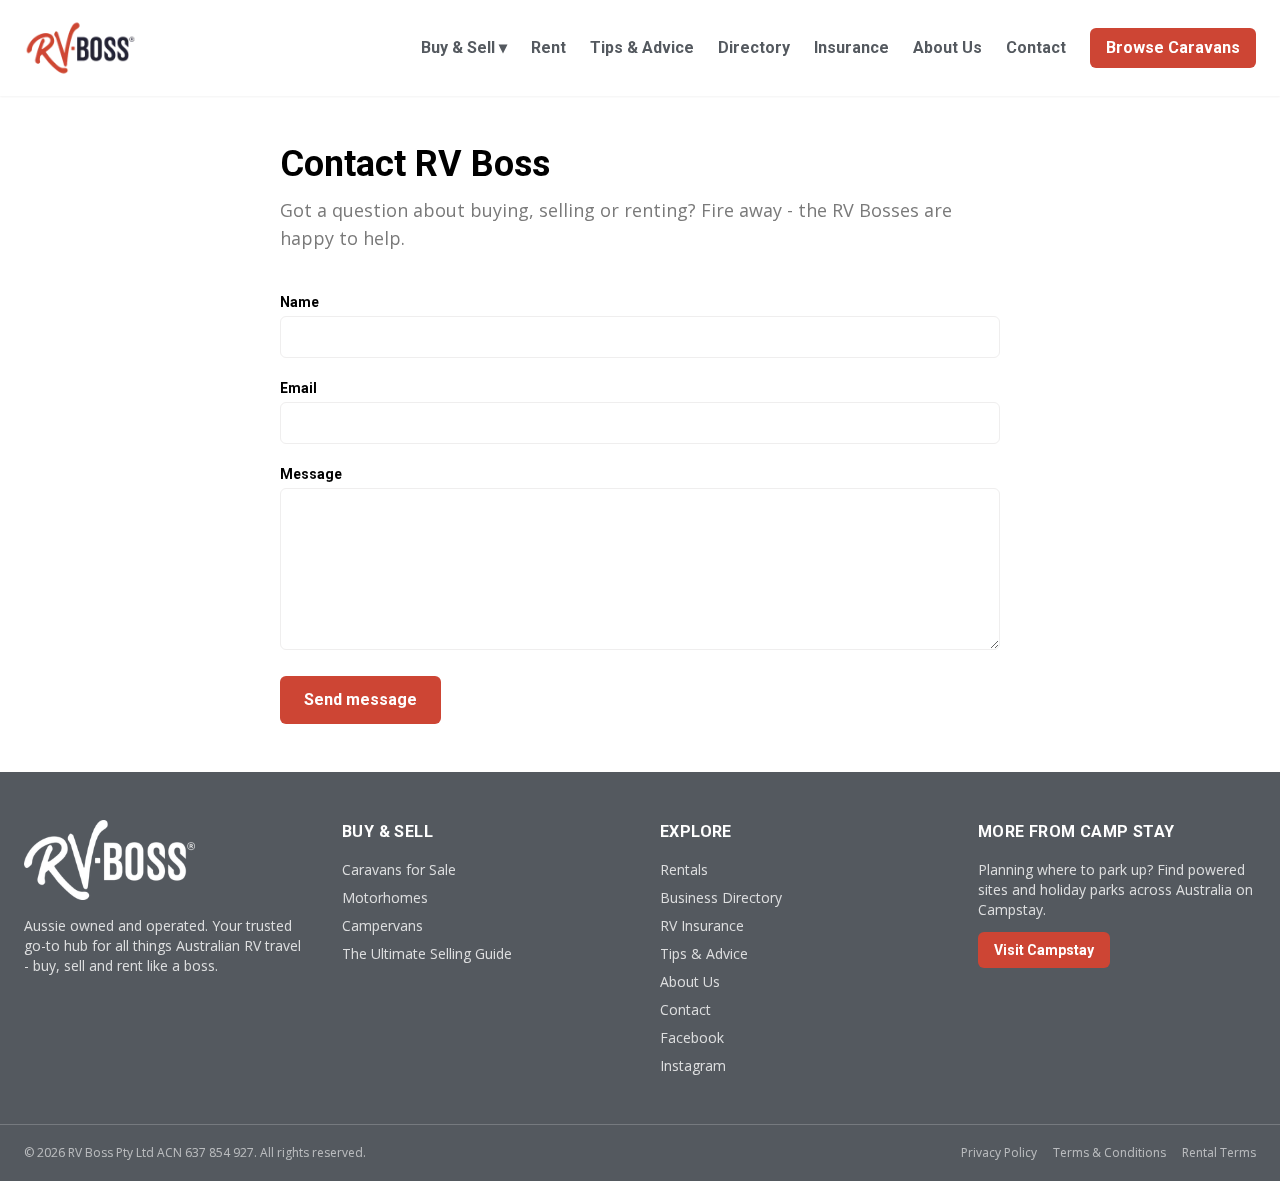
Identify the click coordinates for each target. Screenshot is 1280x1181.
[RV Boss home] (80, 48)
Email (298, 388)
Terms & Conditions (1109, 1152)
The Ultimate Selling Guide (427, 953)
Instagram (693, 1065)
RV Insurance (702, 925)
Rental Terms (1219, 1152)
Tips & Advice (642, 47)
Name (299, 302)
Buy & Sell (464, 47)
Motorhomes (385, 897)
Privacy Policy (999, 1152)
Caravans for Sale (399, 869)
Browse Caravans (1173, 47)
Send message (360, 699)
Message (311, 474)
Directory (754, 47)
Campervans (382, 925)
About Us (947, 47)
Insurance (851, 47)
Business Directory (721, 897)
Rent (548, 47)
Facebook (692, 1037)
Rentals (684, 869)
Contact (1036, 47)
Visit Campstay (1044, 950)
